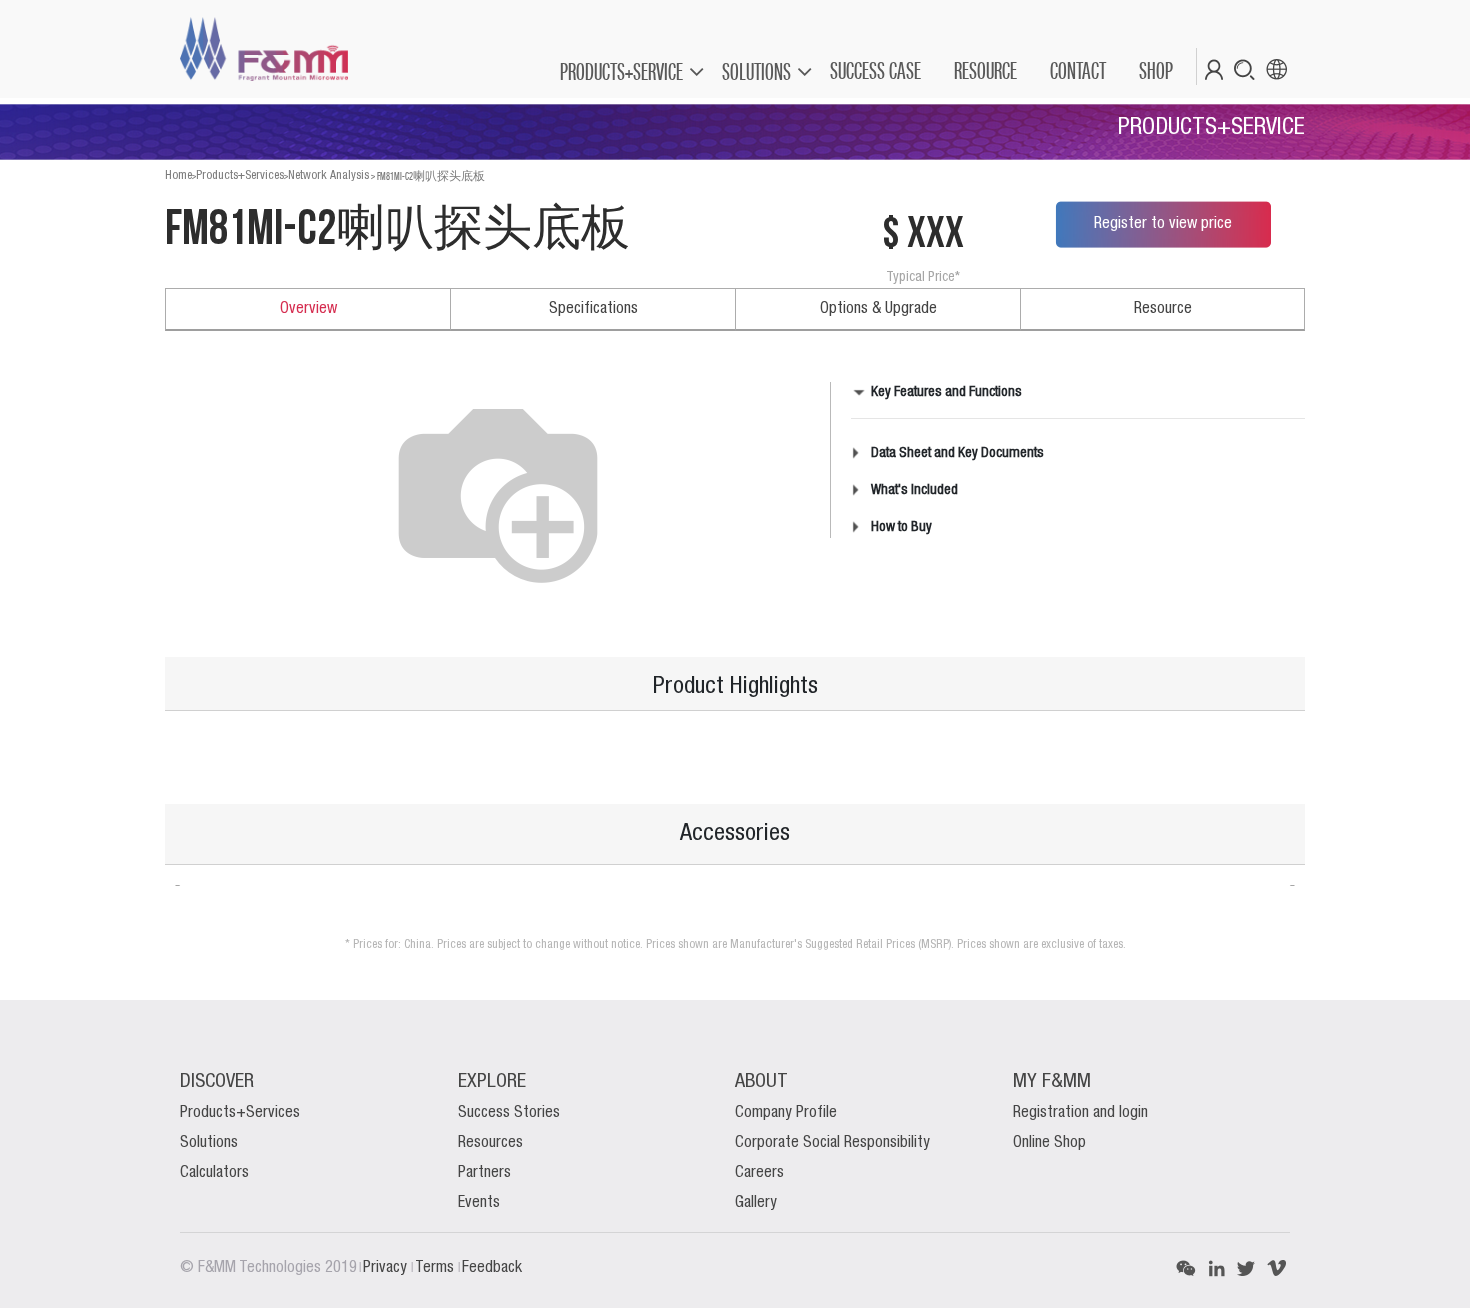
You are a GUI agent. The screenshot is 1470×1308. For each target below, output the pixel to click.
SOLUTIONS (756, 71)
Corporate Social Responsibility (832, 1143)
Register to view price (1163, 224)
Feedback (492, 1268)
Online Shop (1049, 1143)
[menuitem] (874, 71)
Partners (484, 1173)
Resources (490, 1143)
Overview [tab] (308, 309)
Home (178, 175)
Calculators (214, 1173)
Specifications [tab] (593, 309)
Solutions (209, 1143)
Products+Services (240, 175)
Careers (759, 1173)
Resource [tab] (1163, 309)
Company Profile (786, 1113)
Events (479, 1203)
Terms (436, 1268)
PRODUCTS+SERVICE (621, 71)
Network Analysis (328, 175)
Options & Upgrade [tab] (878, 309)
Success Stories (509, 1113)
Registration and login (1080, 1113)
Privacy (387, 1268)
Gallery (756, 1203)
